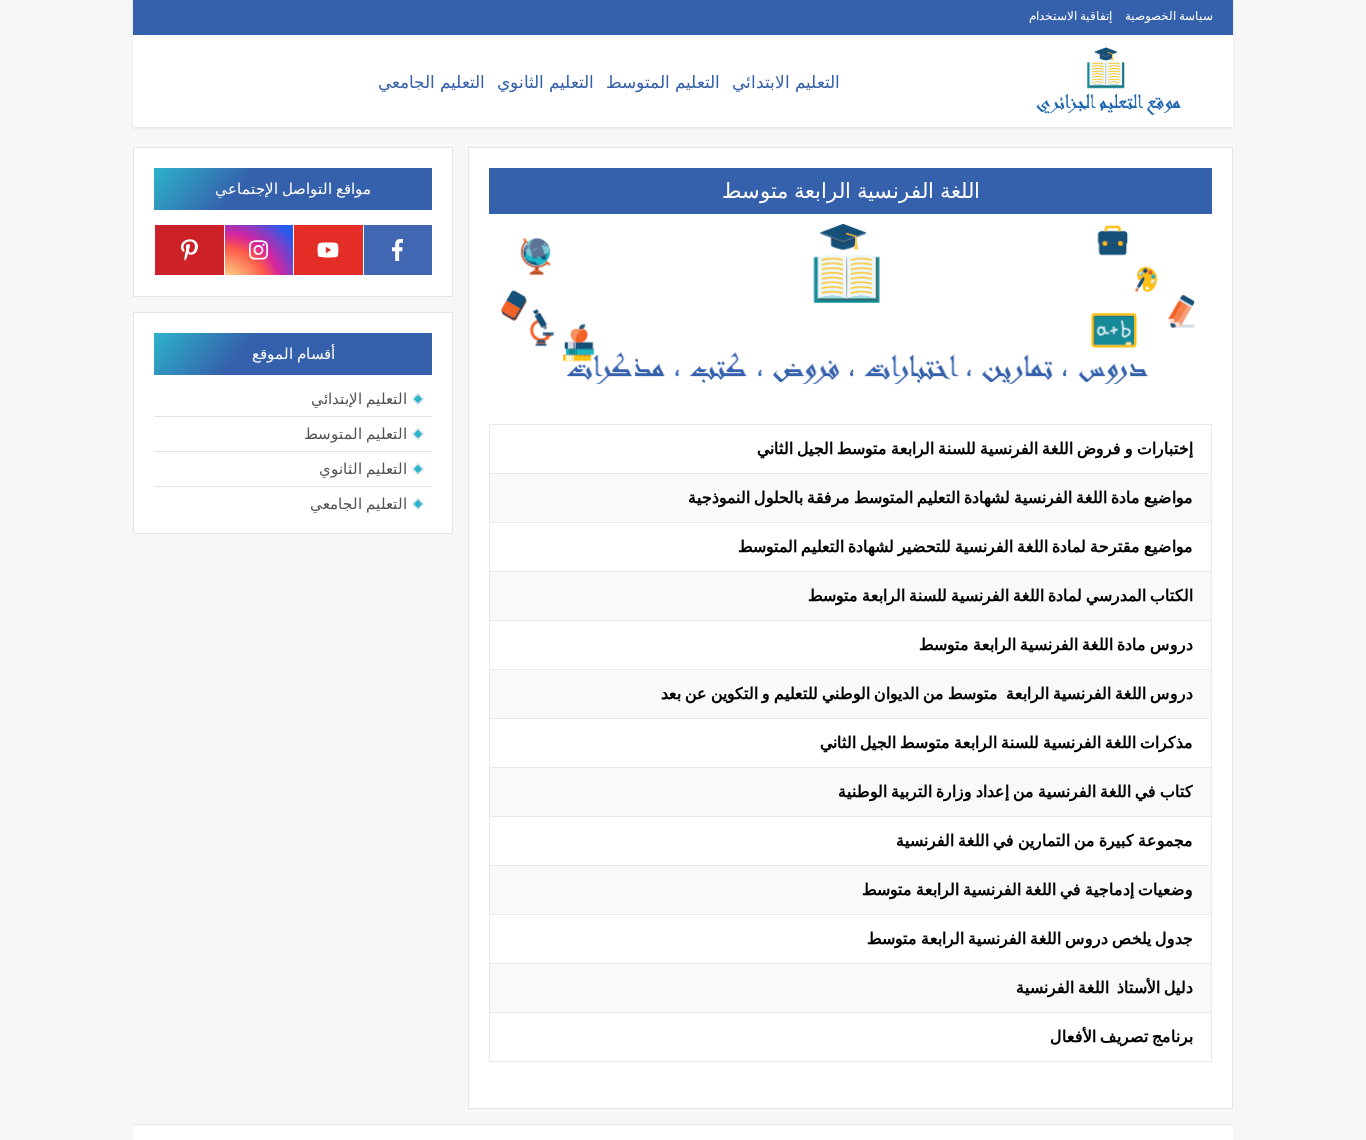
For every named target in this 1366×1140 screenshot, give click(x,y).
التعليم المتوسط (663, 82)
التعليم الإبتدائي (359, 398)
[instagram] (259, 250)
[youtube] (328, 250)
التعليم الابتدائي (786, 82)
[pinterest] (189, 250)
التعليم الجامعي (431, 82)
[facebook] (398, 250)
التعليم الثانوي (545, 82)
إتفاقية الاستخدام (1070, 16)
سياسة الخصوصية (1169, 16)
